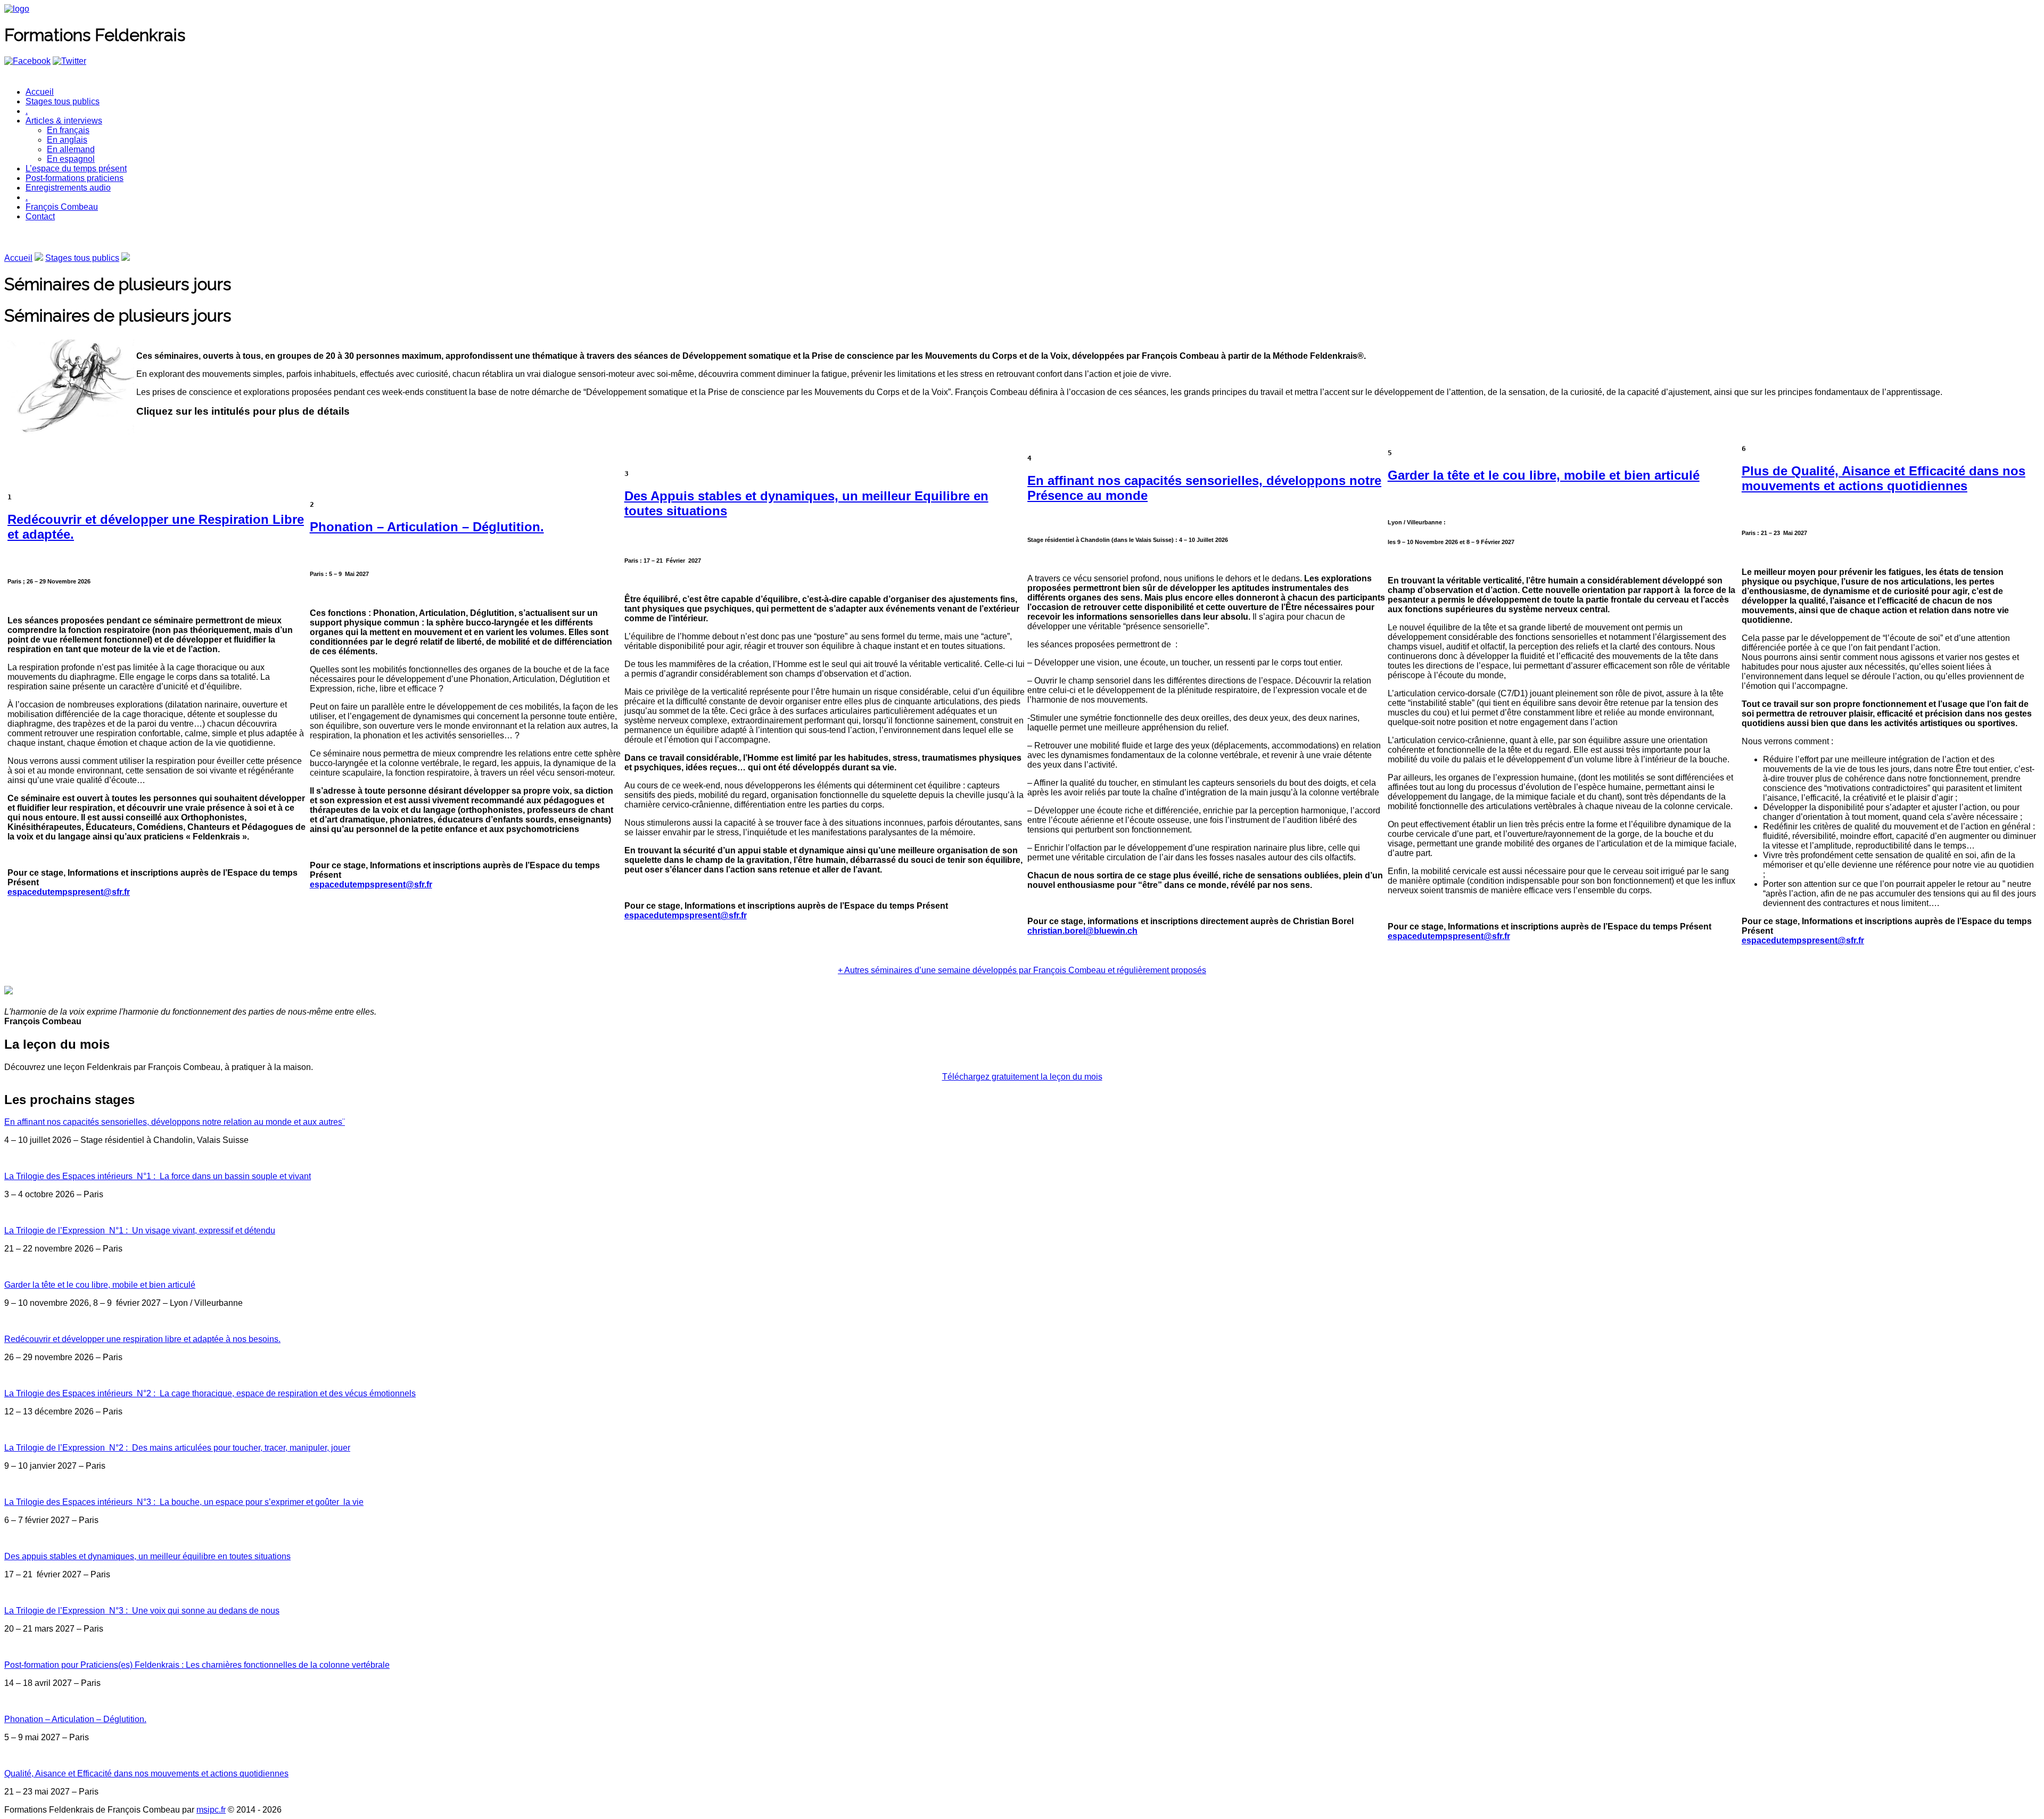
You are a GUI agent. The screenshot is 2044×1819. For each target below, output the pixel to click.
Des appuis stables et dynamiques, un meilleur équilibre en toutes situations (147, 1556)
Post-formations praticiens (75, 178)
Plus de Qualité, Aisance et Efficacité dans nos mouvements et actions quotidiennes (1884, 478)
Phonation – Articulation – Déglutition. (427, 527)
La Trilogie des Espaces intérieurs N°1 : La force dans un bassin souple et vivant (158, 1176)
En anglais (67, 140)
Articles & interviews (64, 121)
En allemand (71, 149)
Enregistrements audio (68, 188)
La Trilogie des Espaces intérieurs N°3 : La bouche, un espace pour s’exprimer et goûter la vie (184, 1502)
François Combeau (62, 207)
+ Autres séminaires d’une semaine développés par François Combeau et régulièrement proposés (1022, 970)
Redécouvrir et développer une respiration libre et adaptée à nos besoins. (142, 1339)
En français (68, 130)
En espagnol (71, 159)
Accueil (40, 92)
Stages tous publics (63, 101)
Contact (40, 216)
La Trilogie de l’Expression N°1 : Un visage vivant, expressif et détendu (140, 1230)
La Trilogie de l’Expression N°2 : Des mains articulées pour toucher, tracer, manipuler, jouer (177, 1448)
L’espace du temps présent (76, 168)
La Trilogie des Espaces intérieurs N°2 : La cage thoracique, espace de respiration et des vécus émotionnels (210, 1393)
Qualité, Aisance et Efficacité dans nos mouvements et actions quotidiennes (146, 1773)
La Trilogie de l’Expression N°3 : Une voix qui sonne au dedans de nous (142, 1611)
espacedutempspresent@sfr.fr (69, 892)
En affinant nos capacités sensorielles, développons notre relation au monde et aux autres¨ (175, 1122)
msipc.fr (211, 1810)
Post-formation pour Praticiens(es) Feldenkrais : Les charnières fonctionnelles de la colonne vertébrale (197, 1665)
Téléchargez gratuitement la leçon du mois (1022, 1077)
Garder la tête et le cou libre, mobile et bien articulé (1544, 475)
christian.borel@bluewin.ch (1082, 931)
